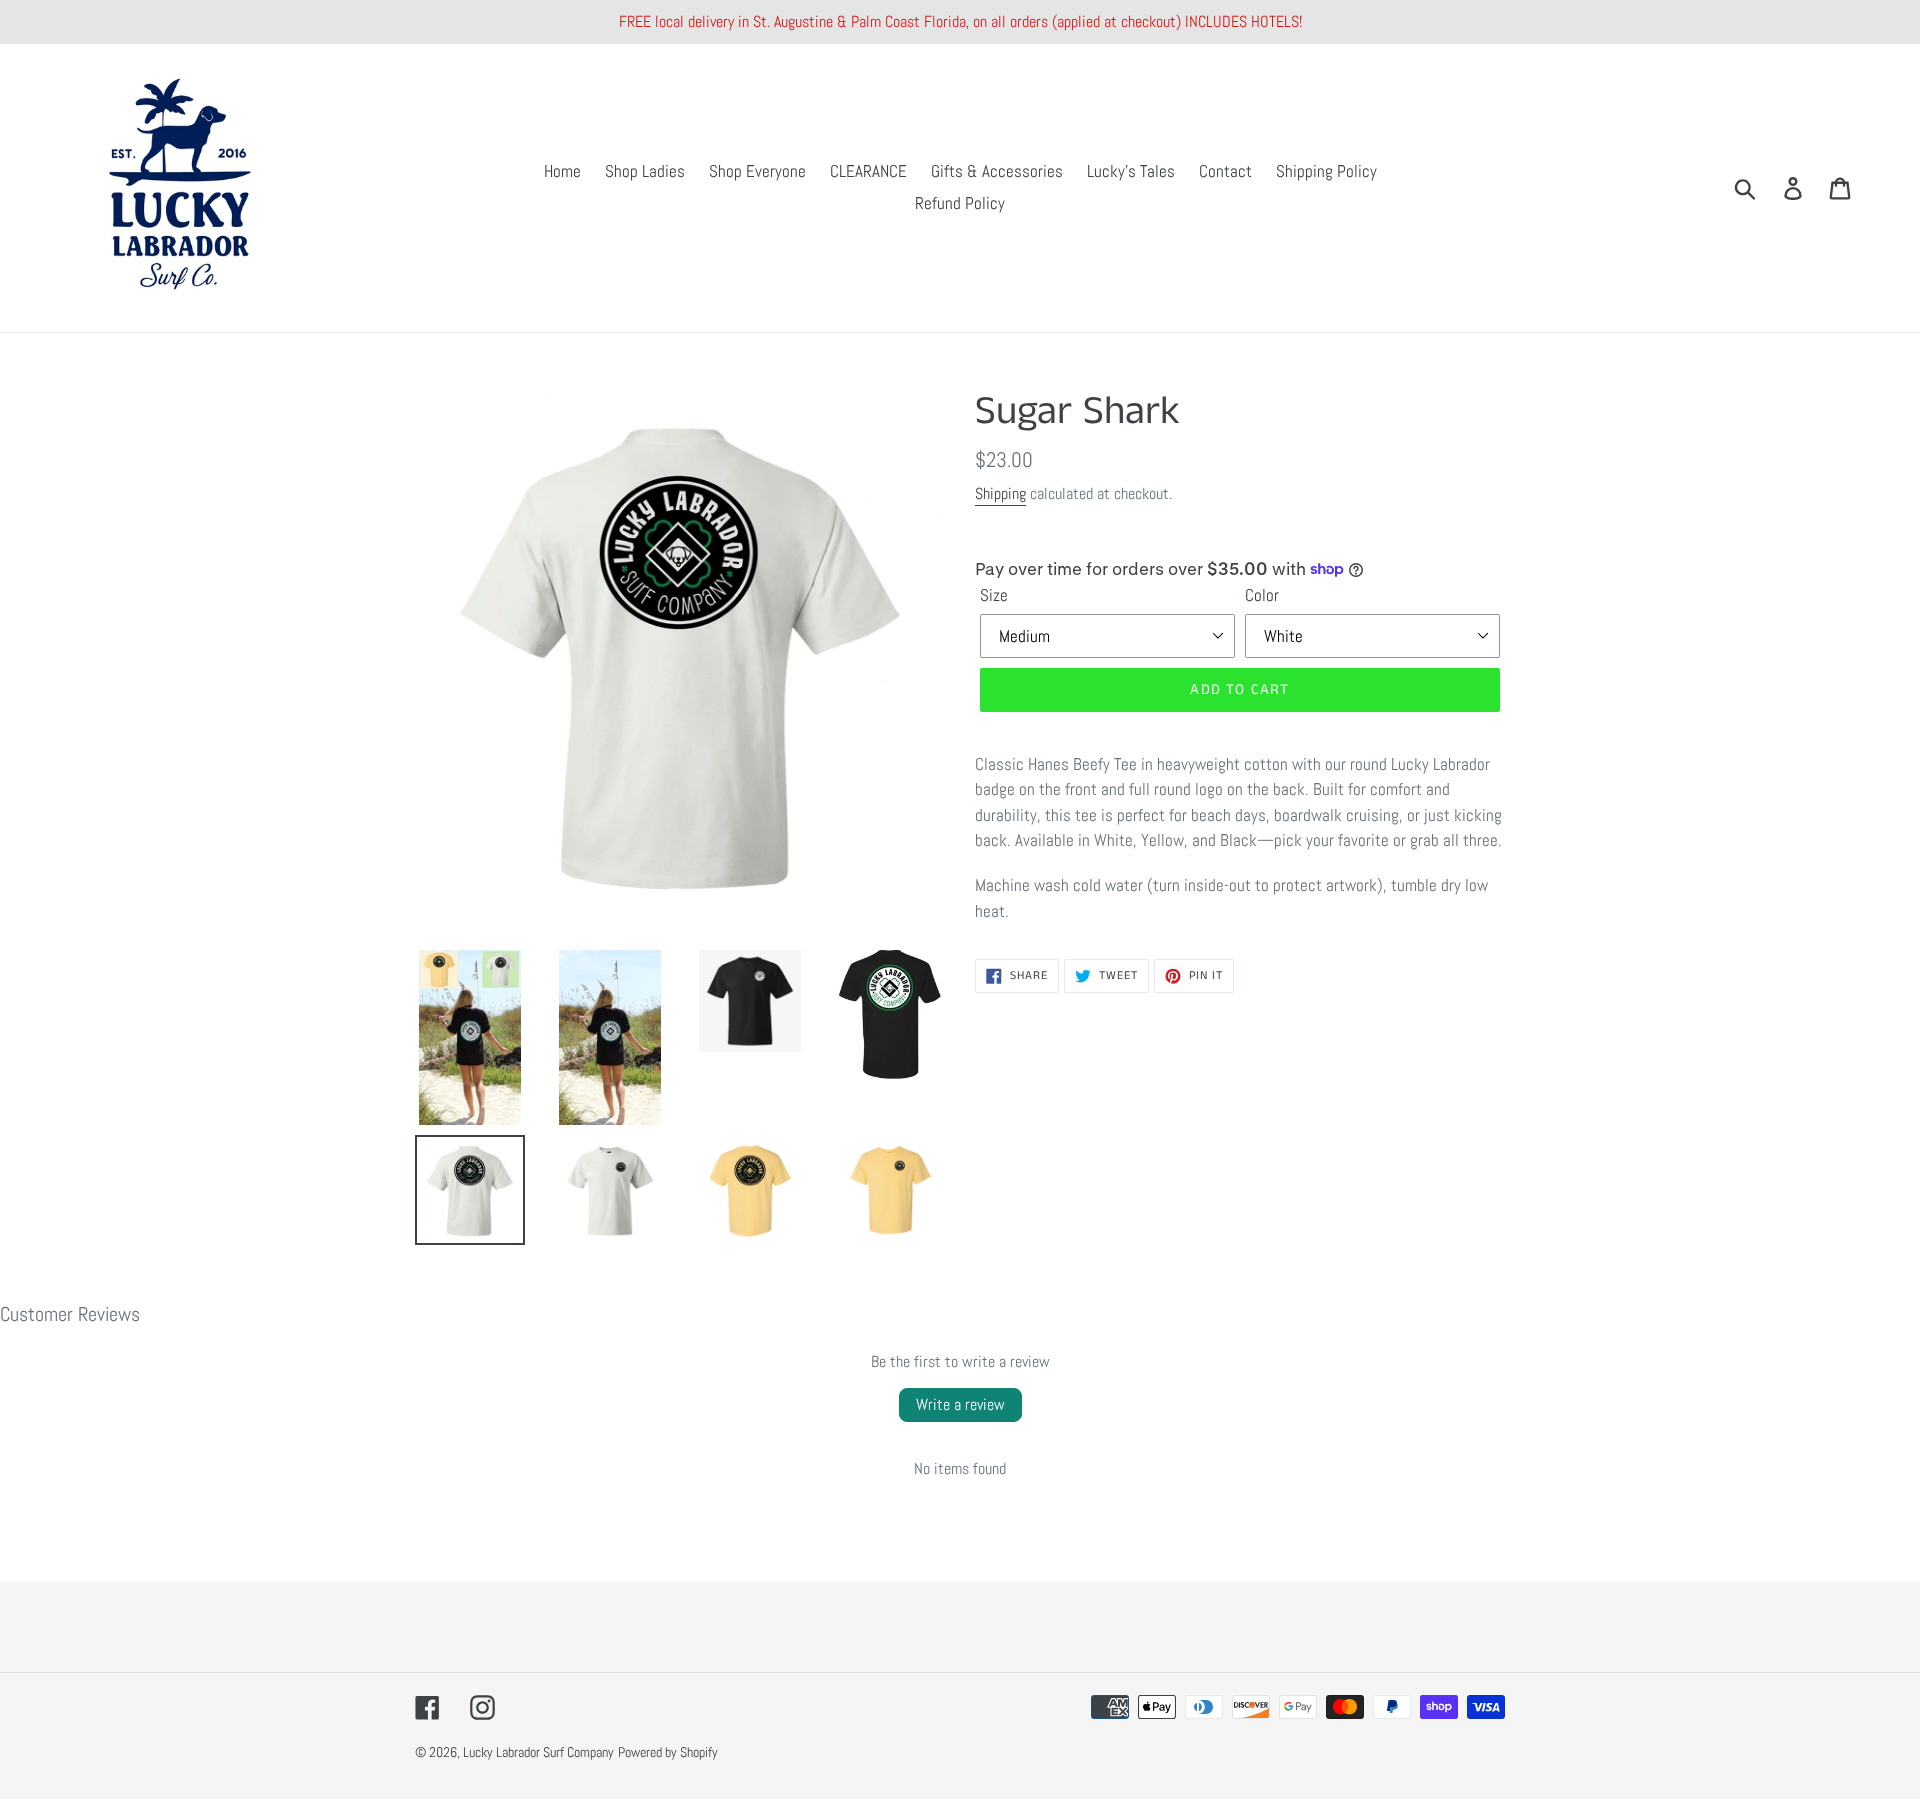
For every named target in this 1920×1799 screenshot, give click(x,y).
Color (1262, 595)
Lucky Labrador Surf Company (538, 1752)
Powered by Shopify (668, 1752)
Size (994, 595)
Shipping (1000, 493)
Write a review (960, 1404)
